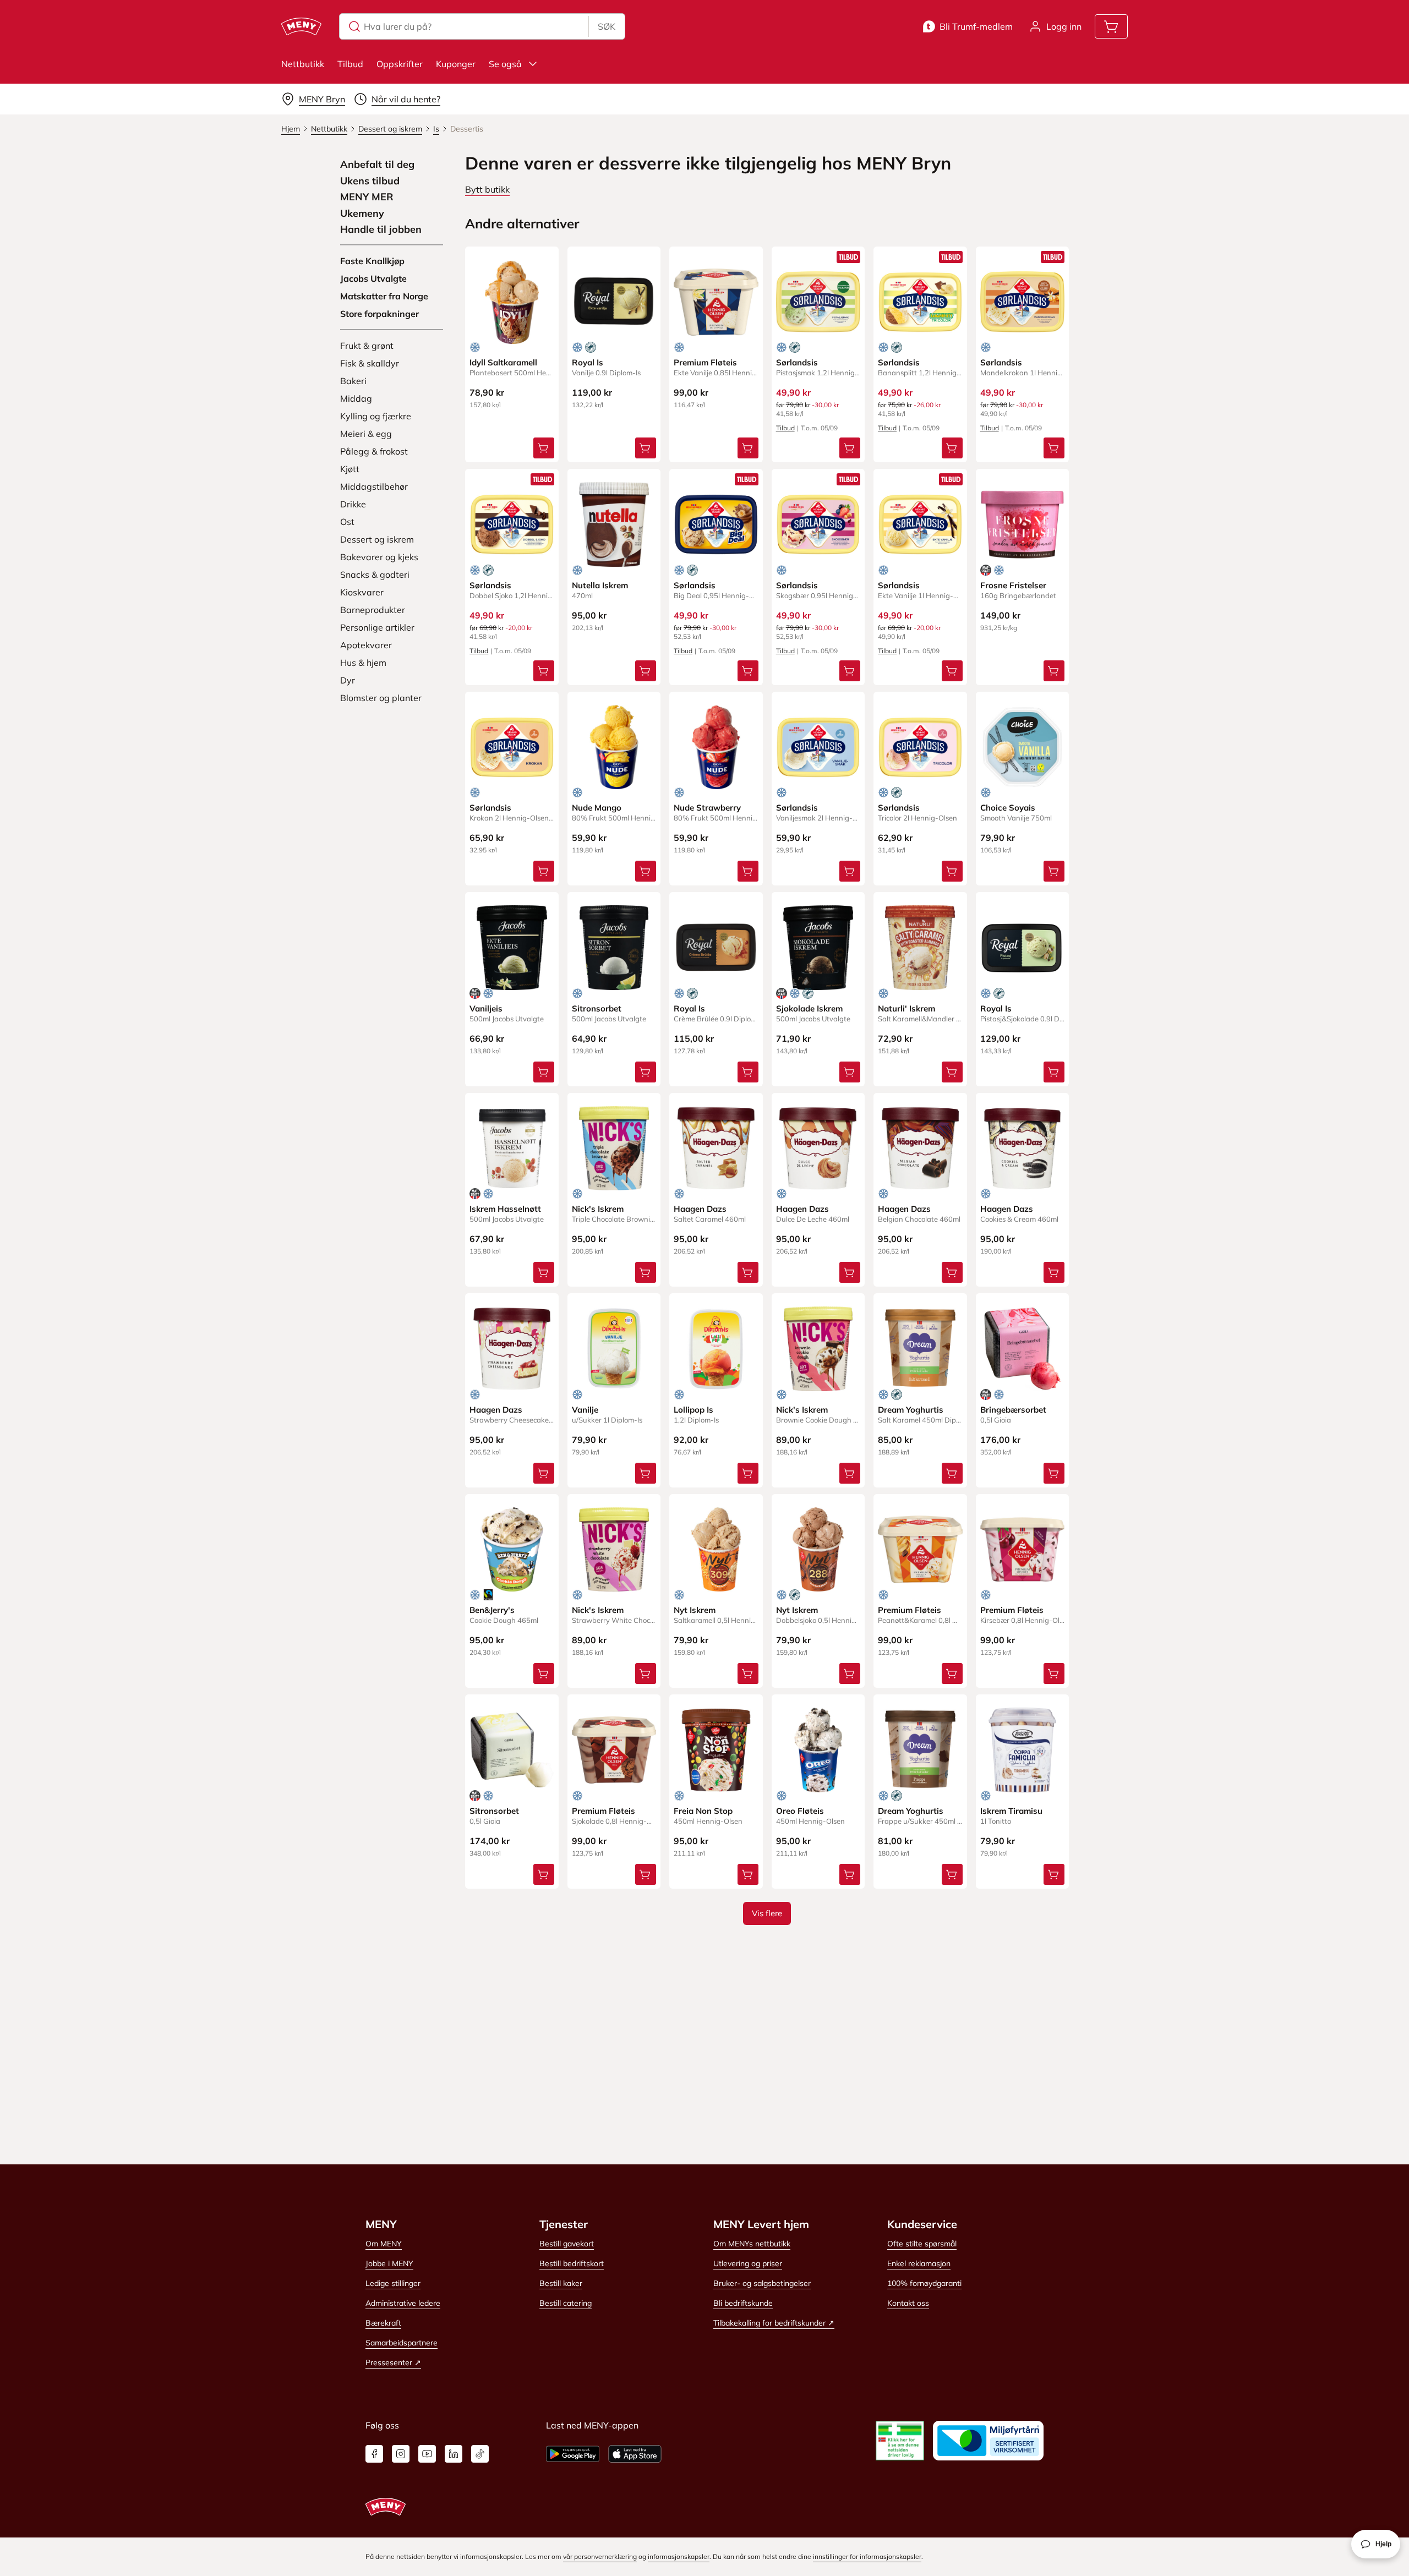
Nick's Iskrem (598, 1209)
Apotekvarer (366, 645)
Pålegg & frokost (374, 451)
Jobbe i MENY (389, 2263)
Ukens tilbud (370, 181)
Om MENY (384, 2244)
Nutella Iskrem (600, 585)
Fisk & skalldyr (370, 363)
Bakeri (353, 381)
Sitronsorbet (597, 1008)
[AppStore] (635, 2454)
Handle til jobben (381, 229)
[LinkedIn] (454, 2454)
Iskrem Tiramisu (1011, 1811)
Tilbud (350, 64)
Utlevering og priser (748, 2263)
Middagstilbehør (374, 486)
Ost (347, 522)
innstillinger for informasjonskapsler (867, 2556)
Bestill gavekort (567, 2244)
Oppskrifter (400, 64)
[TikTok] (480, 2454)
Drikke (353, 504)
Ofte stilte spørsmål (922, 2244)
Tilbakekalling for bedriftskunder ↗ (774, 2323)
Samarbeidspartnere (402, 2343)
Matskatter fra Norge (384, 296)
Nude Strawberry (707, 808)
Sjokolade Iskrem (809, 1008)
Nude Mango (597, 808)
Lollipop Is (693, 1410)
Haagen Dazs (700, 1209)
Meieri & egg (366, 434)
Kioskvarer (362, 592)
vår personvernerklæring (600, 2556)
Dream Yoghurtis (911, 1410)
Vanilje (585, 1410)
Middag (356, 398)
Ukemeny (362, 214)
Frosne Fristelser (1013, 585)
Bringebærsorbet (1013, 1410)
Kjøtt (350, 469)
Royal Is (588, 362)
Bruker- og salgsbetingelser (762, 2283)
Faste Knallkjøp (372, 261)
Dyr (348, 680)
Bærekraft (383, 2323)
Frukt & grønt (367, 346)
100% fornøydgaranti (924, 2283)
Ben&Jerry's (492, 1610)
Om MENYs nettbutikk (752, 2244)
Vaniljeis (486, 1008)
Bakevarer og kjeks (379, 557)
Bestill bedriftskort (572, 2263)
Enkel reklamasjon (919, 2263)
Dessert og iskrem (377, 539)
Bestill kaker (561, 2283)
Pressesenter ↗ (393, 2362)
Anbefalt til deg (377, 165)
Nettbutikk (303, 64)
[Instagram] (401, 2454)
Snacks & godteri (375, 575)
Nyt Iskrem (695, 1610)
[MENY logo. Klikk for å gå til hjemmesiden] (301, 26)
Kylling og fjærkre (376, 416)
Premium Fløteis (705, 362)
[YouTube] (427, 2454)
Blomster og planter (381, 698)
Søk (607, 26)
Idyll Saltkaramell (503, 362)
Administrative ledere (403, 2303)
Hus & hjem (363, 663)
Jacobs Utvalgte (373, 278)
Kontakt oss (908, 2303)
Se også (505, 64)
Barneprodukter (373, 610)
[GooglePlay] (573, 2454)
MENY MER (367, 197)
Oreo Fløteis (800, 1811)
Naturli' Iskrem (906, 1008)
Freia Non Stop (703, 1811)
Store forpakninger (379, 314)
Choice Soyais (1008, 808)
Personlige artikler (377, 627)
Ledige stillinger (393, 2283)
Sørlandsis (797, 362)
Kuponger (456, 64)
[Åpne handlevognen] (1111, 26)
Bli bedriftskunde (743, 2303)
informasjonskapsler (679, 2556)
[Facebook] (374, 2454)
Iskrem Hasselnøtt (505, 1209)
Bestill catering (566, 2303)
